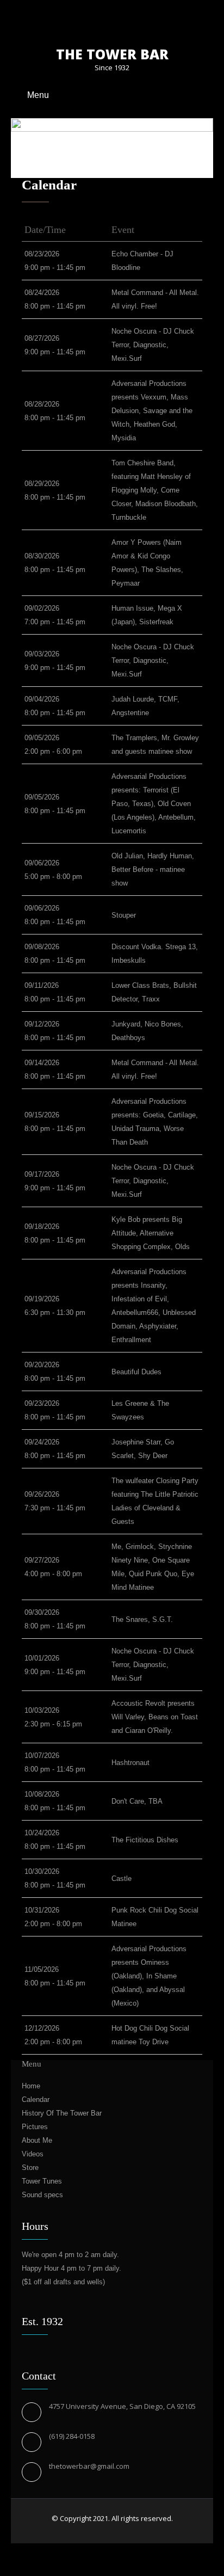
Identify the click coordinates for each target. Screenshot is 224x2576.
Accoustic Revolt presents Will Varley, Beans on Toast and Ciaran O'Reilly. (155, 1717)
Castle (122, 1879)
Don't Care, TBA (137, 1801)
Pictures (35, 2127)
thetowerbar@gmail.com (89, 2466)
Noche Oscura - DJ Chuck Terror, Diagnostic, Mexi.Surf (153, 345)
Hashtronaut (130, 1763)
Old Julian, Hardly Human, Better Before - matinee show (153, 869)
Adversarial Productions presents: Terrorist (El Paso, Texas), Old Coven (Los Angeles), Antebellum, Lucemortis (154, 804)
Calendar (36, 2099)
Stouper (124, 915)
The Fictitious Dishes (145, 1840)
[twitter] (112, 20)
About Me (37, 2140)
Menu (38, 95)
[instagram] (131, 20)
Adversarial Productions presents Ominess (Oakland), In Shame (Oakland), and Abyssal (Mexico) (149, 1976)
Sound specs (42, 2195)
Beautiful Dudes (136, 1372)
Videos (33, 2154)
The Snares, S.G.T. (142, 1619)
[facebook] (93, 20)
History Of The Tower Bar (62, 2113)
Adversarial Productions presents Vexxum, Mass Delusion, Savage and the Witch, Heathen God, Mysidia (152, 411)
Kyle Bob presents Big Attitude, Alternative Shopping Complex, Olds (151, 1233)
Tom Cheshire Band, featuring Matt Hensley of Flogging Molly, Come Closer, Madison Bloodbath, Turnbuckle (155, 490)
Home (31, 2086)
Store (30, 2168)
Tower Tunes (42, 2181)
